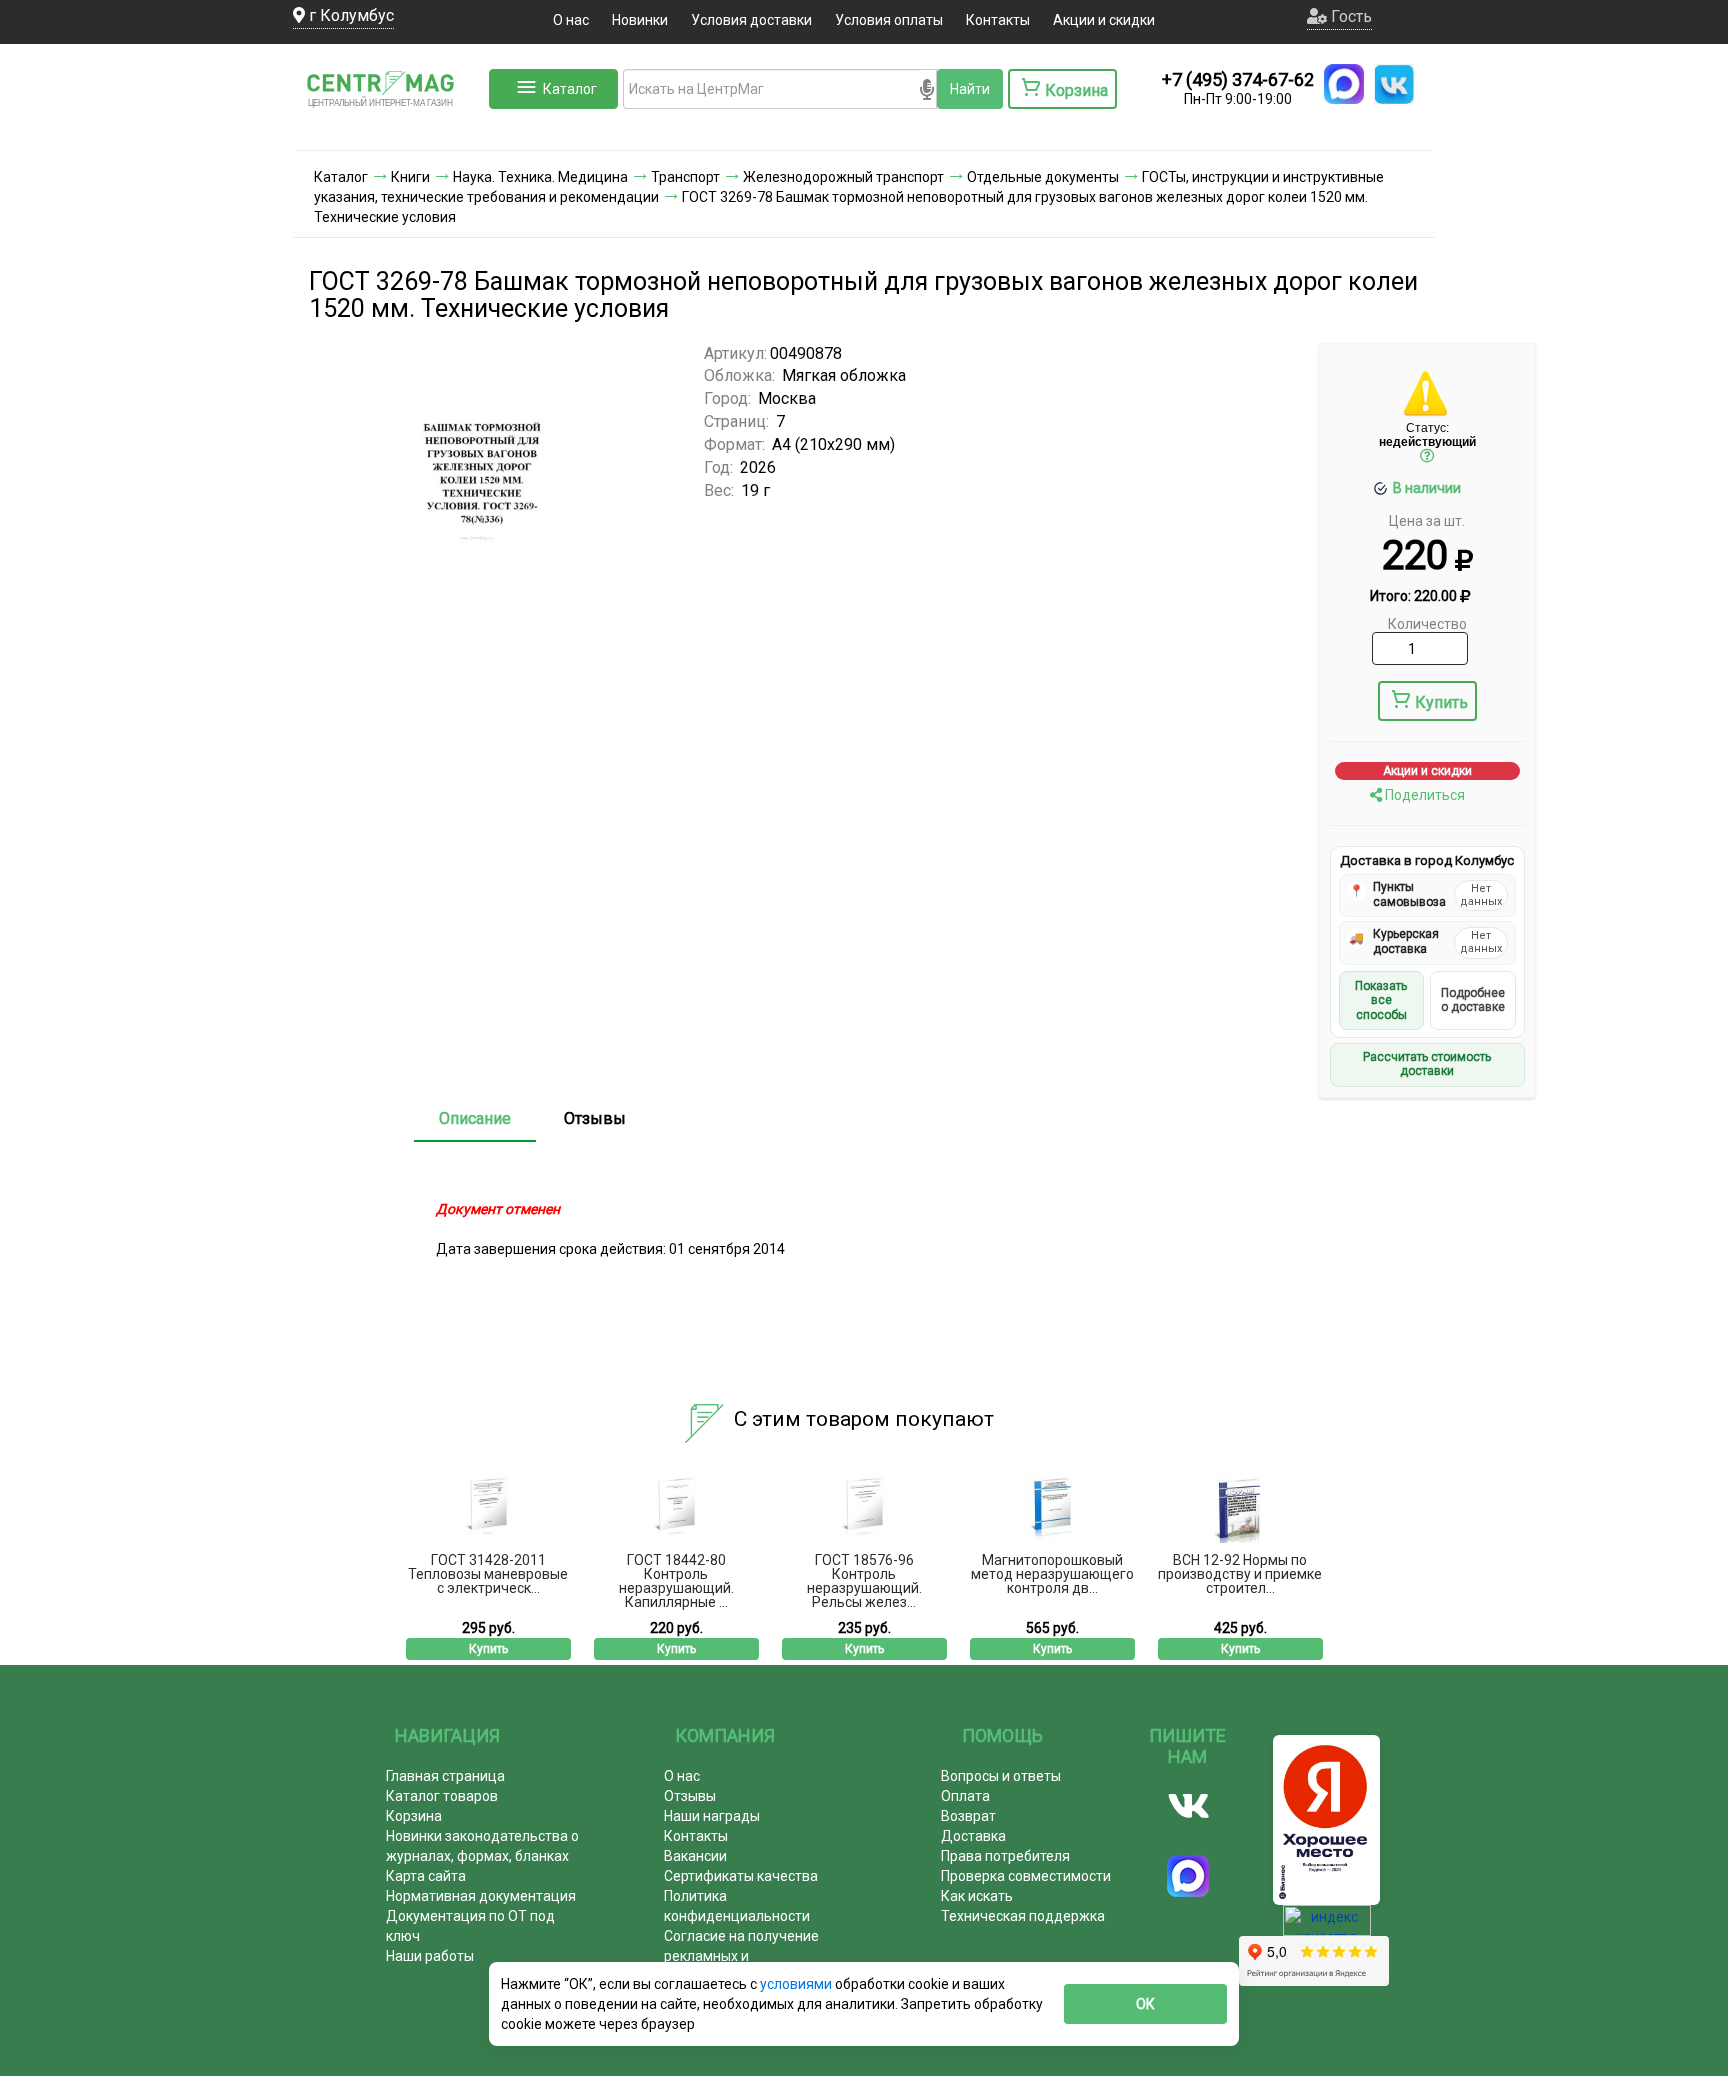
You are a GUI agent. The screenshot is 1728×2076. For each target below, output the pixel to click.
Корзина (414, 1816)
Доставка (973, 1836)
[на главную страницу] (389, 130)
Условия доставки (751, 20)
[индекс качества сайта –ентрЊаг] (1327, 1928)
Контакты (998, 20)
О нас (571, 20)
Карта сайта (426, 1876)
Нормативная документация (481, 1896)
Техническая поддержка (1023, 1916)
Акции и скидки (1104, 20)
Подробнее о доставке (1473, 1000)
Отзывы (595, 1118)
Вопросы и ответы (1001, 1776)
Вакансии (695, 1856)
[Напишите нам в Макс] (1344, 84)
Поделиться (1423, 795)
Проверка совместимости (1026, 1876)
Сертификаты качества (741, 1876)
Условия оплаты (889, 20)
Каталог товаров (442, 1796)
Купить (1441, 702)
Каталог (570, 89)
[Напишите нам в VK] (1394, 84)
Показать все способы (1381, 1000)
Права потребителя (1005, 1856)
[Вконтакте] (1188, 1806)
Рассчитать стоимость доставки (1427, 1064)
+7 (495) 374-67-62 (1238, 79)
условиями (797, 1984)
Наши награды (712, 1816)
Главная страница (445, 1776)
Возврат (968, 1816)
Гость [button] (1349, 16)
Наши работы (430, 1956)
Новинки (640, 20)
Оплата (965, 1796)
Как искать (977, 1896)
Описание (475, 1118)
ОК (1145, 2004)
